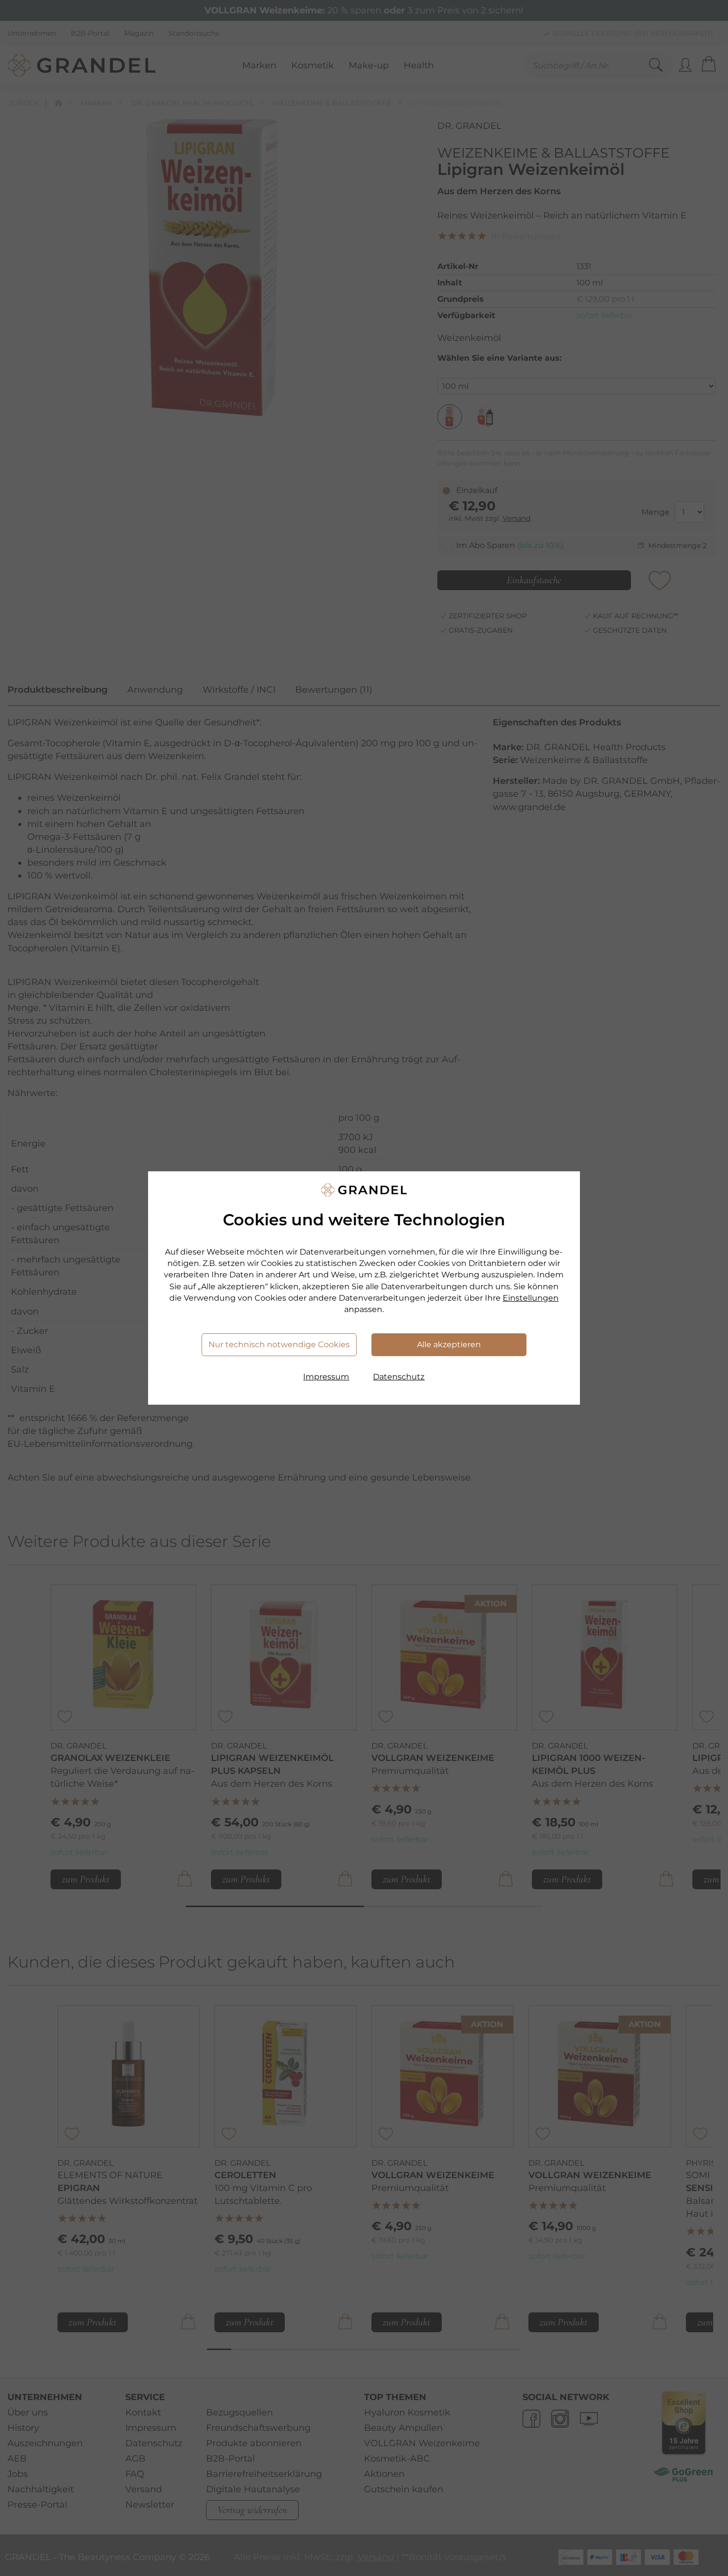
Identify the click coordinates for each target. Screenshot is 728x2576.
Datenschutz (399, 1377)
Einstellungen (531, 1298)
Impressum (326, 1377)
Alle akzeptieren (449, 1344)
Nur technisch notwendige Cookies (279, 1344)
